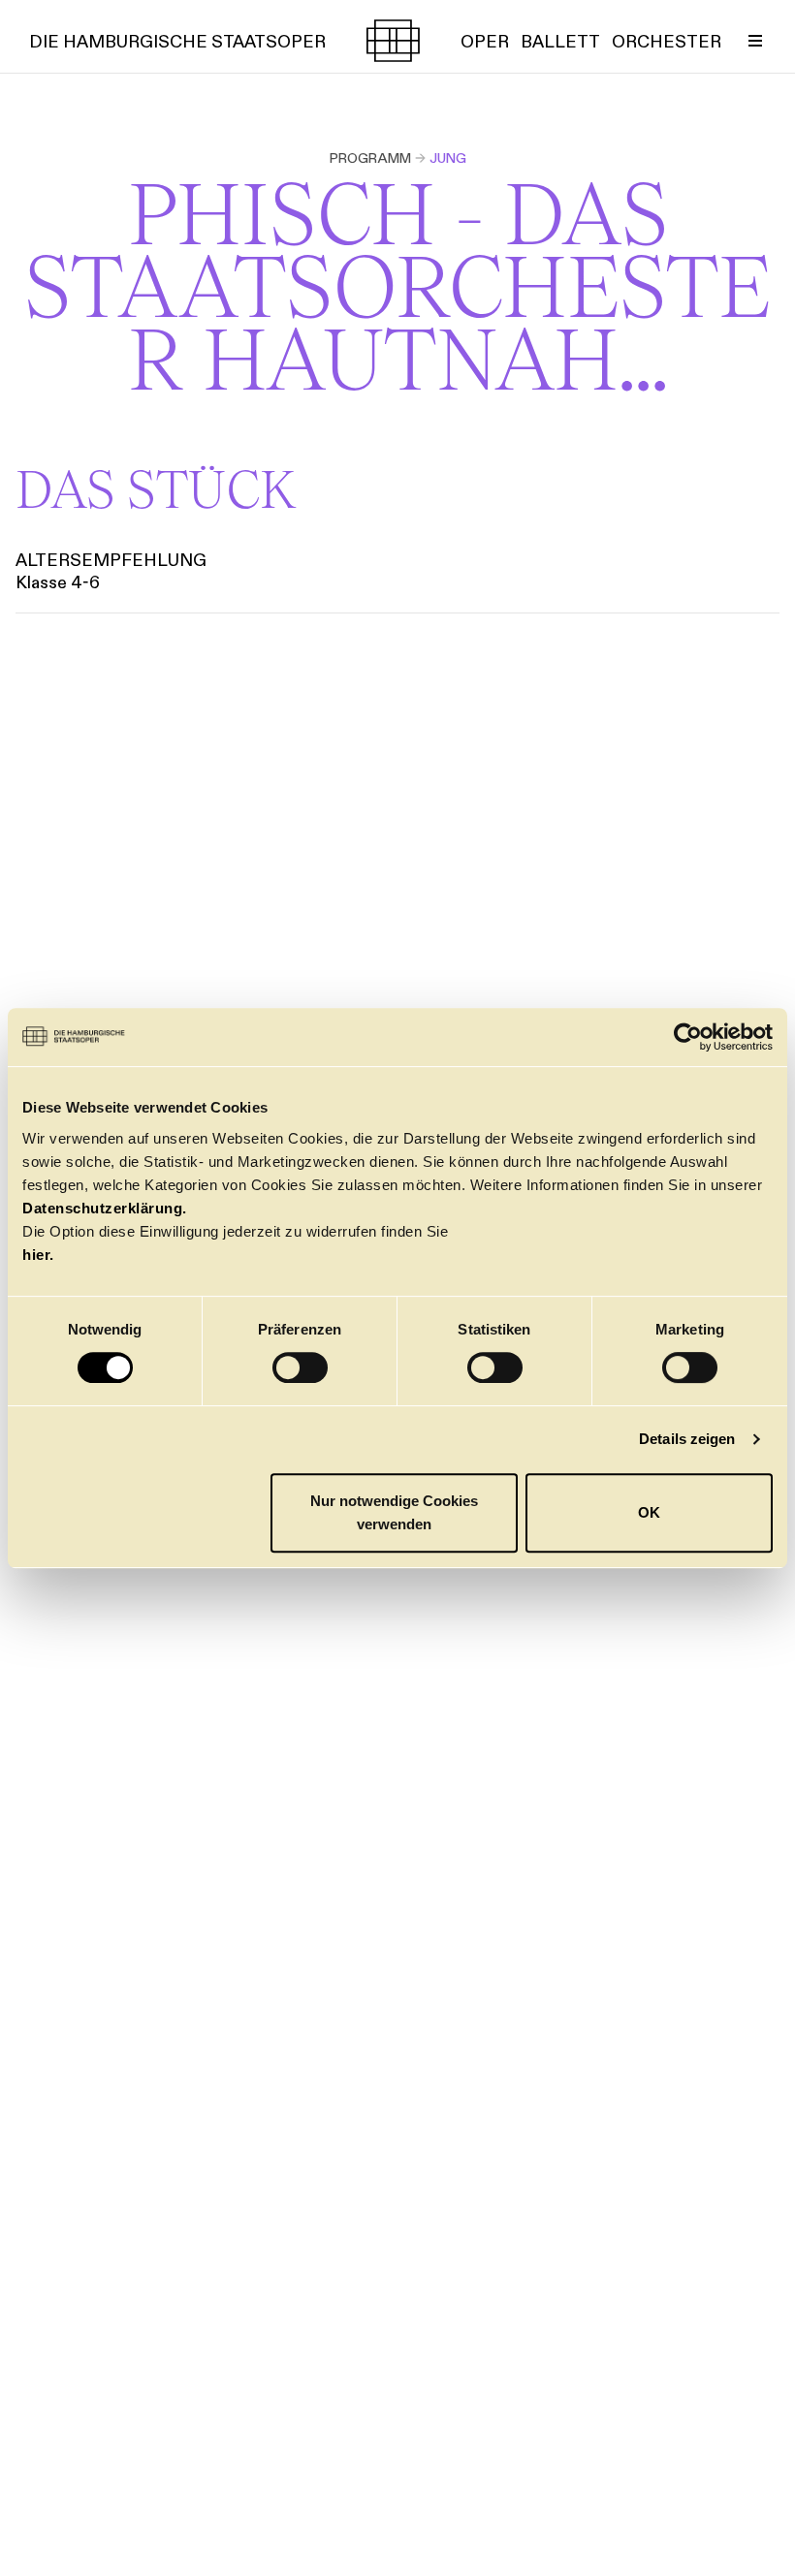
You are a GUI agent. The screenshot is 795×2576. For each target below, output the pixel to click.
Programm (370, 158)
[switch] (300, 1367)
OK (649, 1512)
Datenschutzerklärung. (105, 1208)
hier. (38, 1255)
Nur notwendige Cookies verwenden (394, 1512)
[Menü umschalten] (755, 41)
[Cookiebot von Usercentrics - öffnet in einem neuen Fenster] (688, 1037)
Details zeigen (687, 1439)
